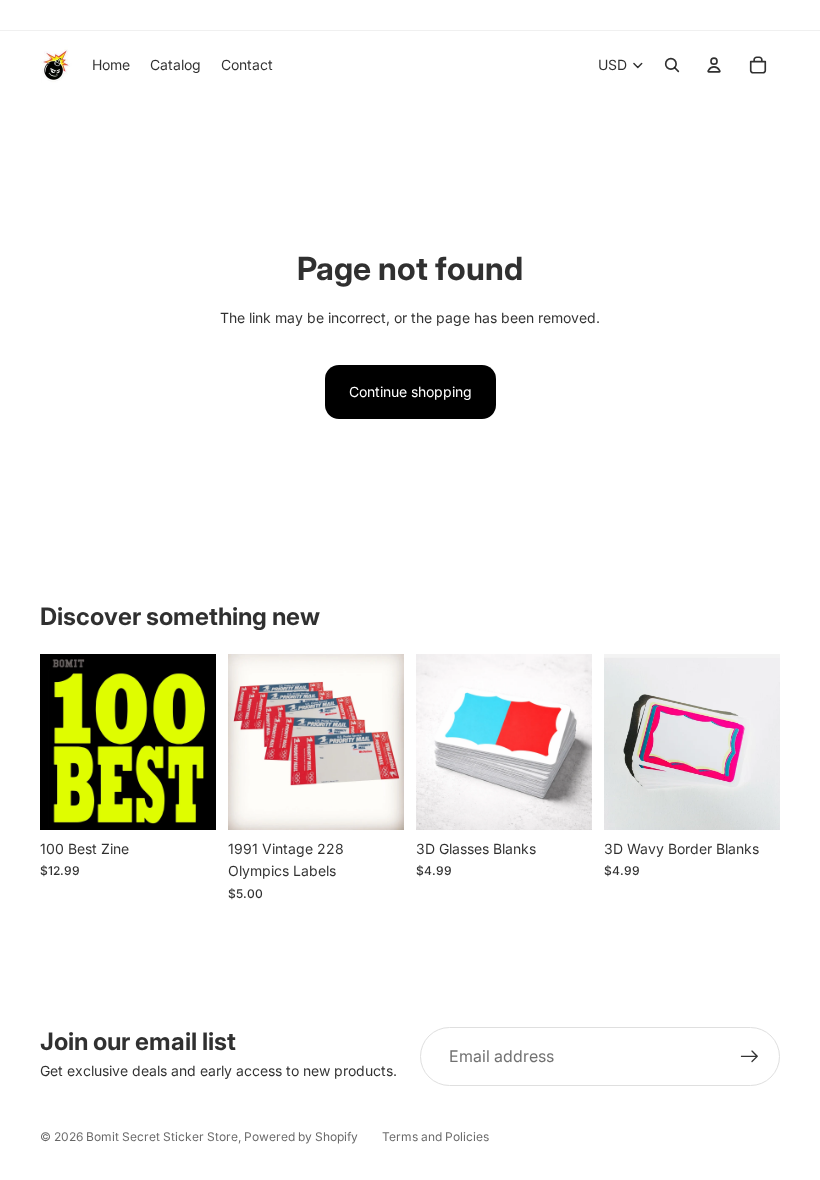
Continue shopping (410, 391)
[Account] (714, 65)
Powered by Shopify (301, 1136)
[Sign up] (750, 1057)
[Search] (672, 65)
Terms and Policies (435, 1136)
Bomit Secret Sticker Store (162, 1136)
